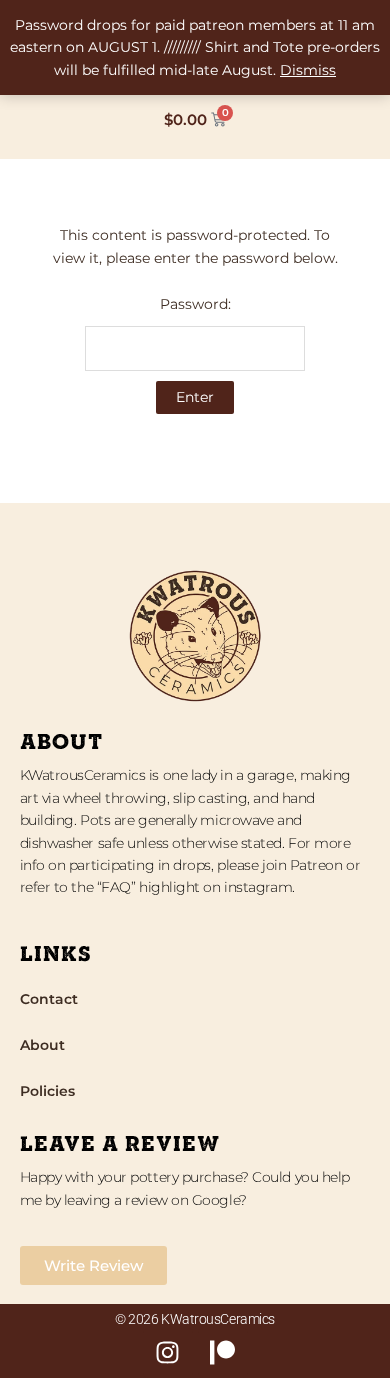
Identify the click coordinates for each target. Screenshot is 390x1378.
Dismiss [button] (308, 70)
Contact (49, 999)
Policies (47, 1091)
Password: (195, 304)
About (42, 1045)
